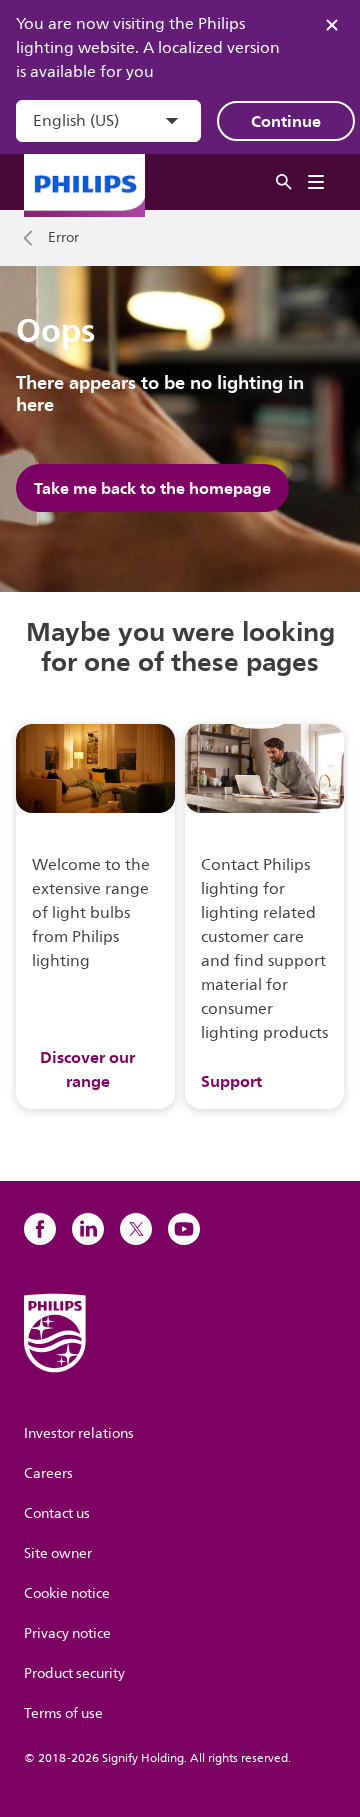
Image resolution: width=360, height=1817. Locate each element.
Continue (286, 121)
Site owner (58, 1553)
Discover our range (87, 1069)
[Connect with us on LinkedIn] (88, 1229)
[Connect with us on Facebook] (40, 1229)
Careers (48, 1473)
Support (231, 1081)
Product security (74, 1673)
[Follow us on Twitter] (136, 1229)
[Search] (284, 182)
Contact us (57, 1513)
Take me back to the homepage (152, 488)
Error (63, 238)
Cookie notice (67, 1593)
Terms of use (63, 1713)
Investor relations (79, 1433)
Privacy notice (67, 1633)
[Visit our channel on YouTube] (184, 1229)
